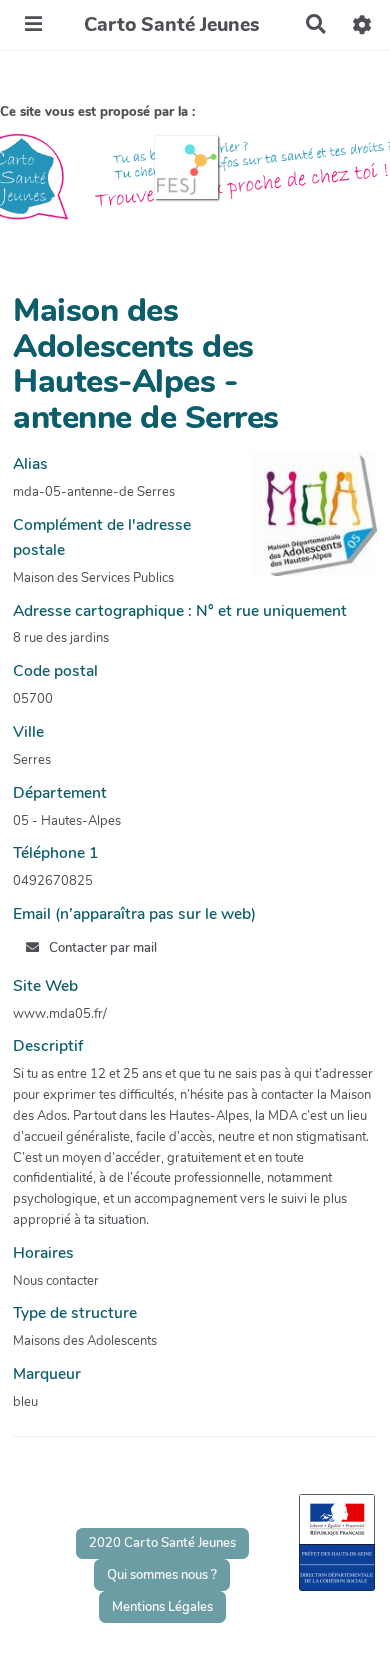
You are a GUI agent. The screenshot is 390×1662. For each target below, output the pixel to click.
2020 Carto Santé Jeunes (162, 1543)
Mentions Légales (162, 1607)
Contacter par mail (101, 948)
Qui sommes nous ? (162, 1575)
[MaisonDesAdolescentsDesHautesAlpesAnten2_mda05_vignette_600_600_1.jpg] (304, 524)
